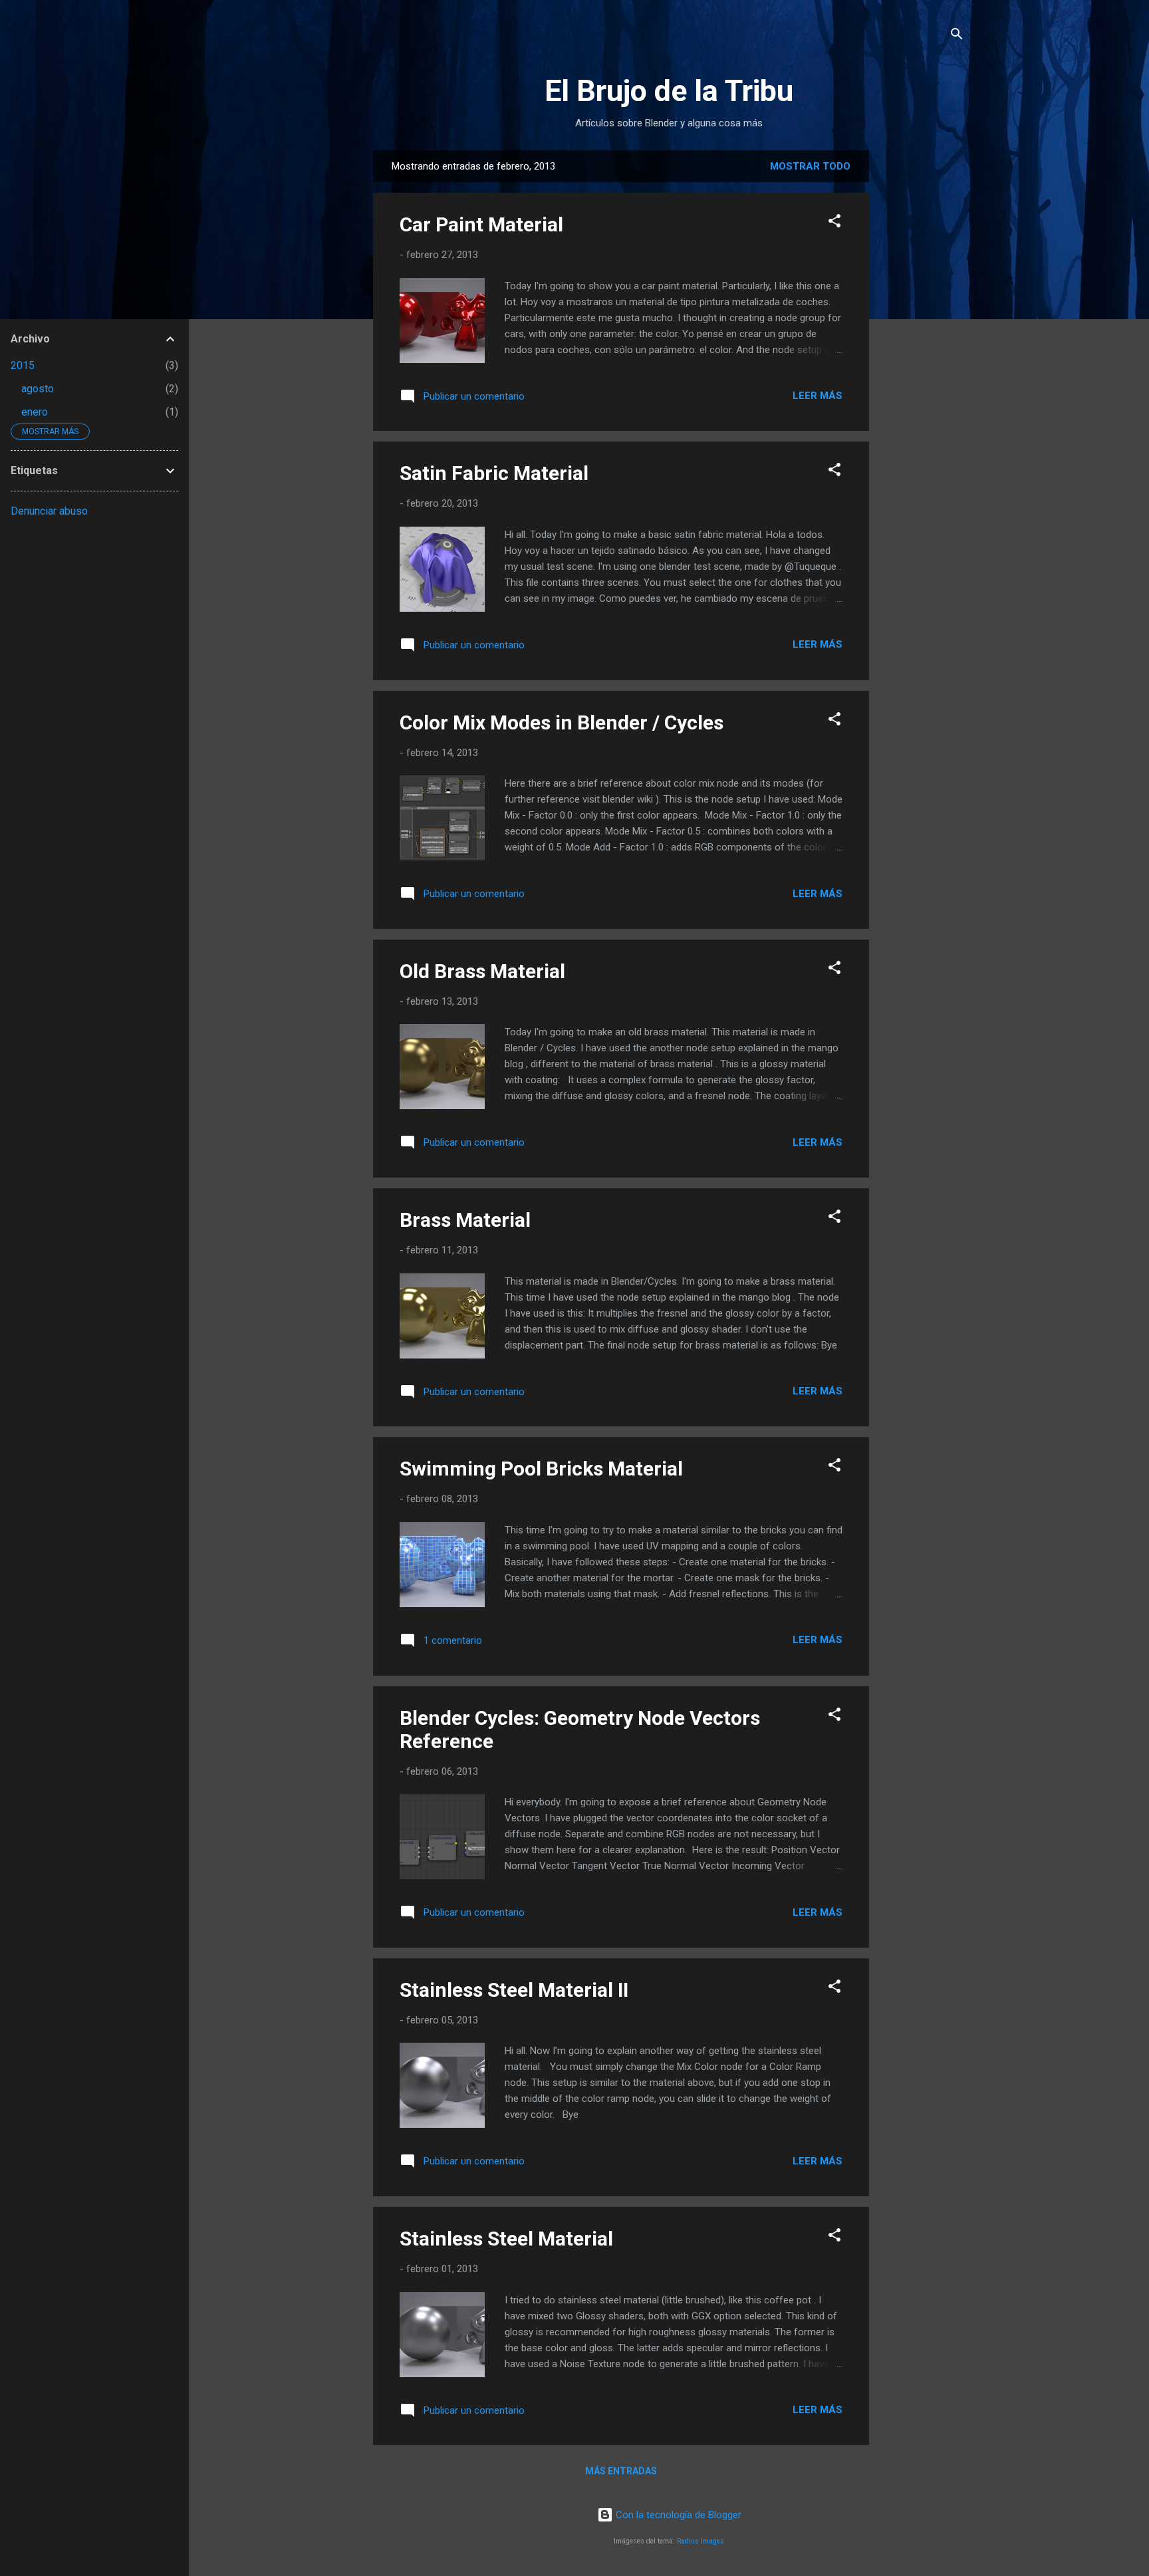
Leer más (818, 396)
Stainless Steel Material (506, 2239)
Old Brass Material (482, 971)
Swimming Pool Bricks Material (541, 1469)
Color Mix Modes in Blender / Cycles (562, 722)
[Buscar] (957, 36)
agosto (38, 389)
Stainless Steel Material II (514, 1990)
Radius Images (701, 2541)
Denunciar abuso (49, 511)
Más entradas (621, 2471)
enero (35, 412)
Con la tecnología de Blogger (677, 2515)
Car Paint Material (481, 224)
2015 (23, 365)
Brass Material (465, 1220)
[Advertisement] (979, 233)
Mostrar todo (810, 166)
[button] (834, 223)
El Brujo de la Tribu (669, 91)
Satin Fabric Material (494, 473)
